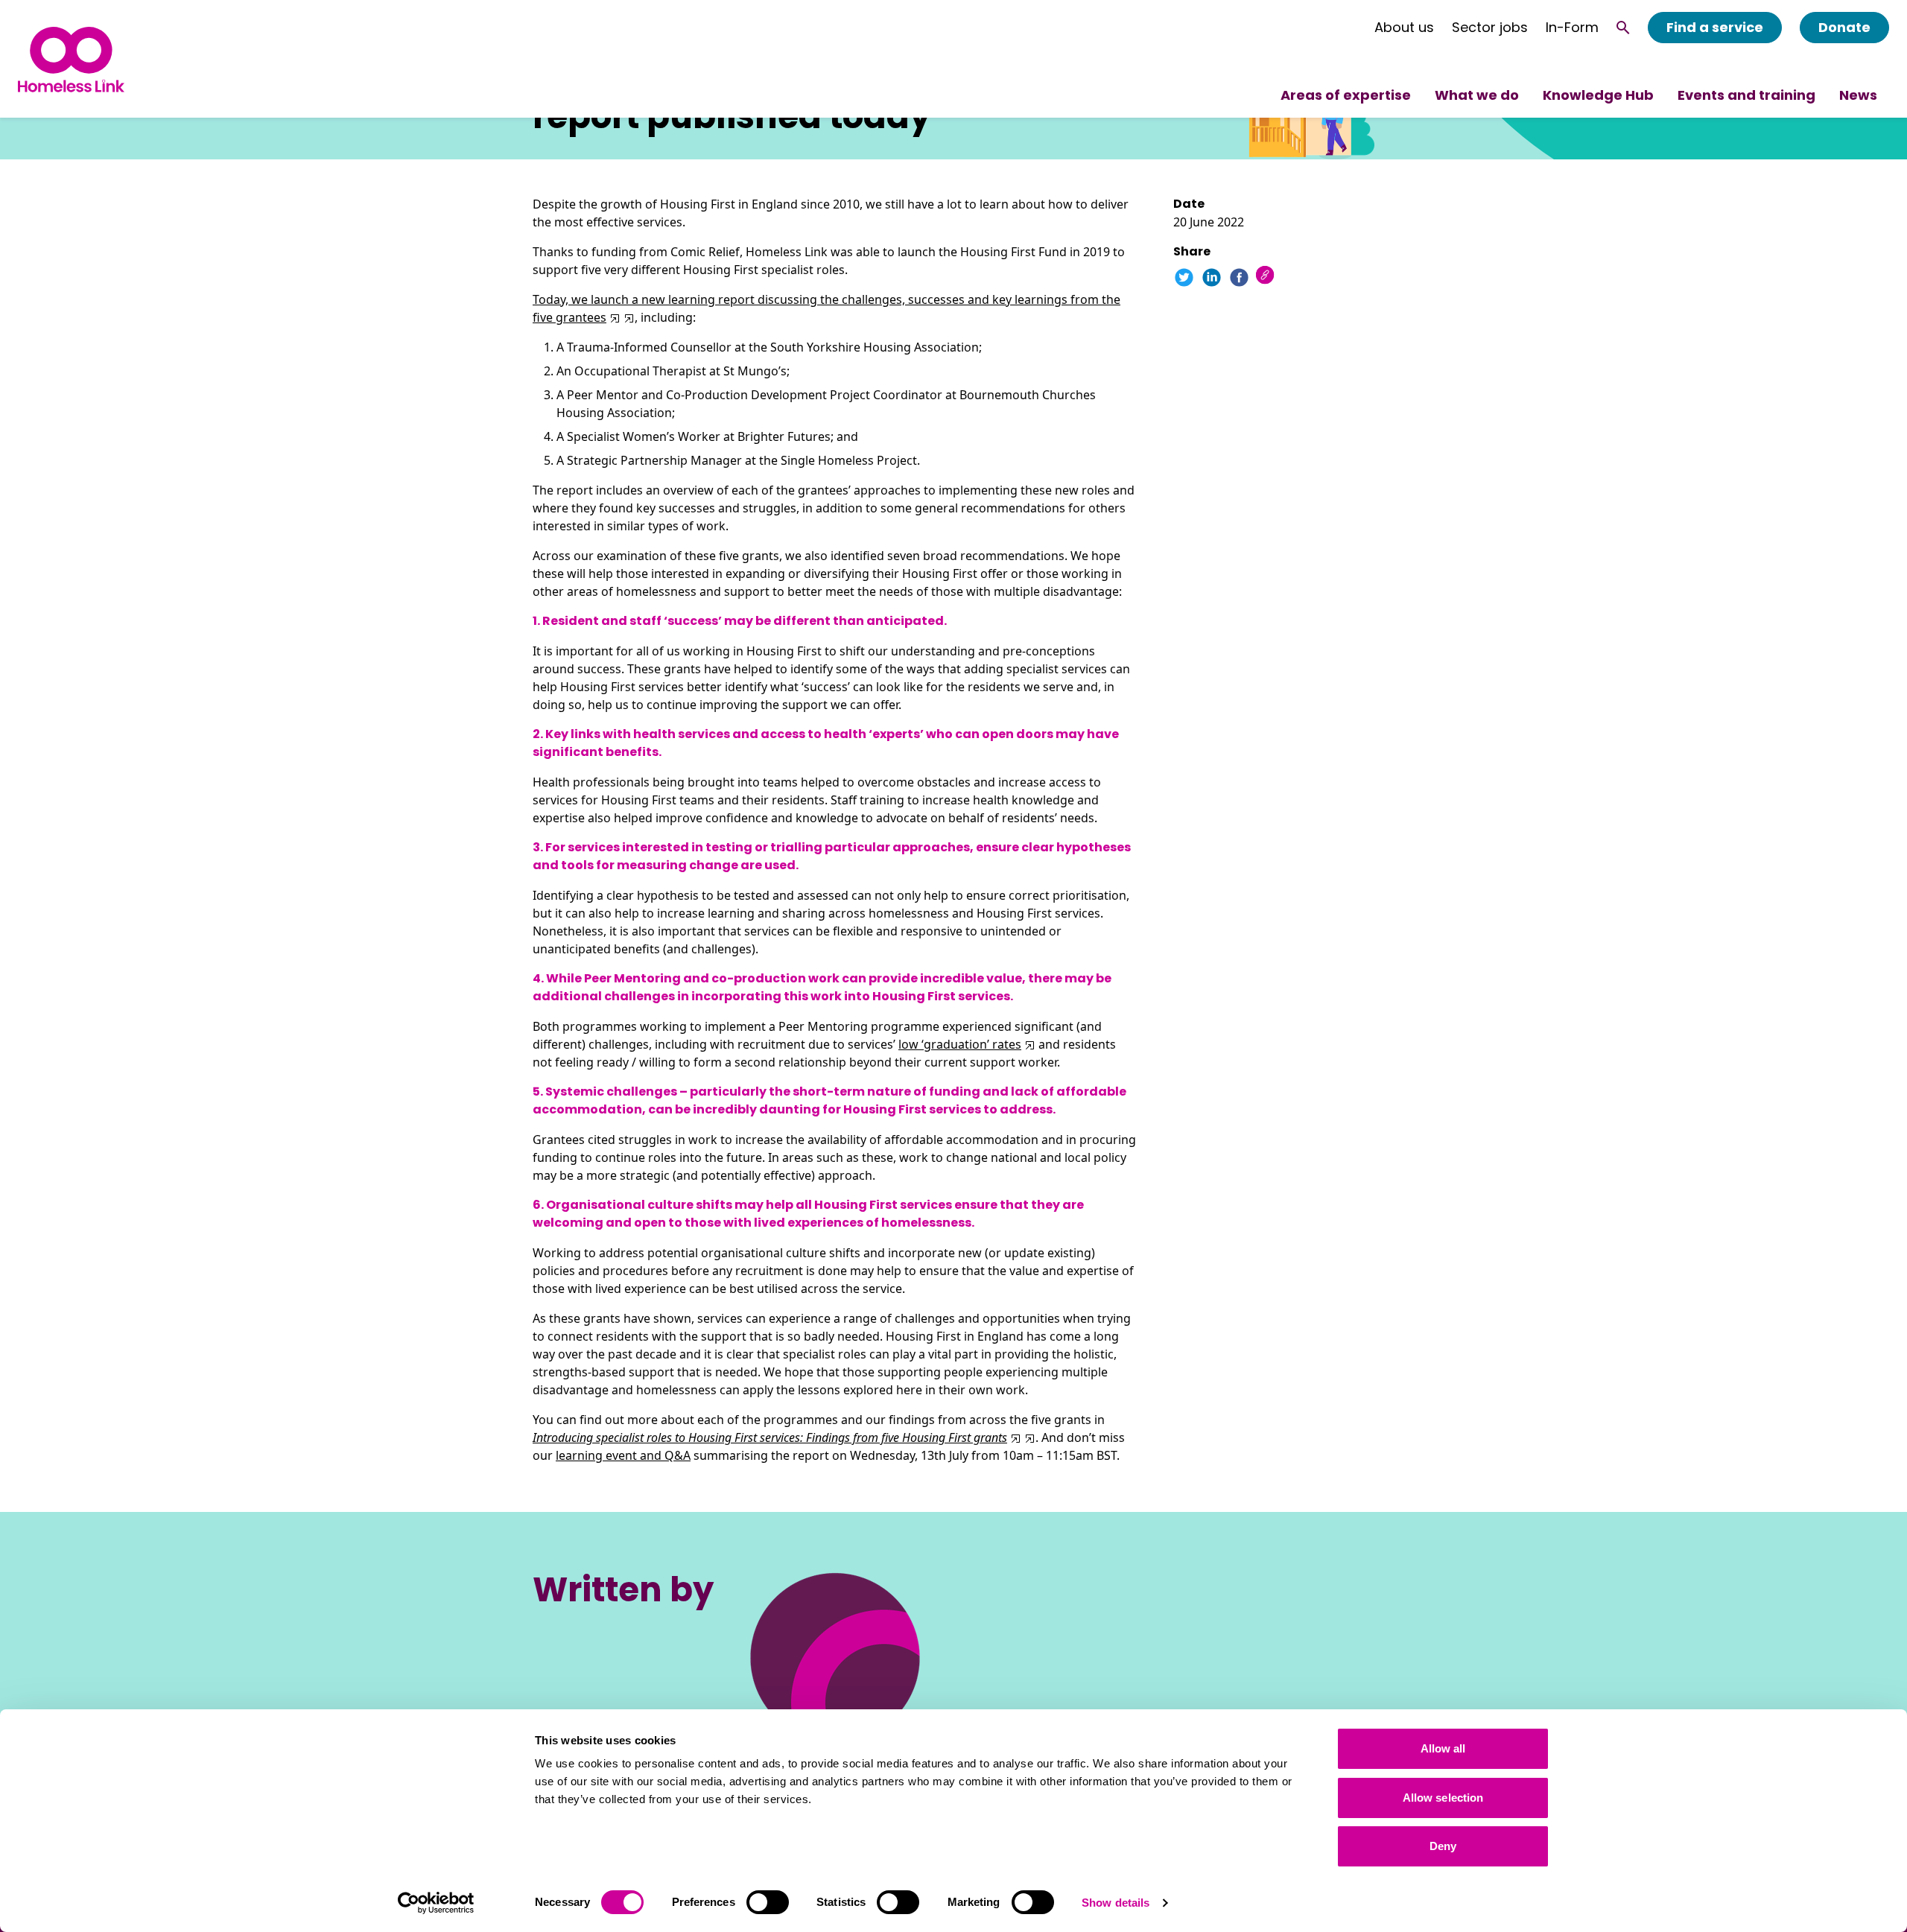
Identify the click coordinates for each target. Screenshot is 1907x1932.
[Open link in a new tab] (628, 317)
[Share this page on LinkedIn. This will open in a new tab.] (1212, 277)
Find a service (1715, 27)
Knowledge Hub (1598, 95)
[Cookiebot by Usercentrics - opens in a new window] (436, 1903)
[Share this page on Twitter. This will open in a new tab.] (1184, 277)
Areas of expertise (1346, 95)
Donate (1844, 27)
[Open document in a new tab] (613, 317)
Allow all (1443, 1748)
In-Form (1572, 28)
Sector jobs (1490, 28)
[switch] (768, 1902)
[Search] (1623, 28)
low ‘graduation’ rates (960, 1044)
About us (1404, 28)
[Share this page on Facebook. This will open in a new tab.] (1239, 277)
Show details (1116, 1903)
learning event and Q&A (623, 1455)
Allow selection (1443, 1798)
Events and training (1746, 95)
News (1858, 95)
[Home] (71, 59)
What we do (1477, 95)
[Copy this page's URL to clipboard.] (1267, 277)
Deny (1443, 1846)
